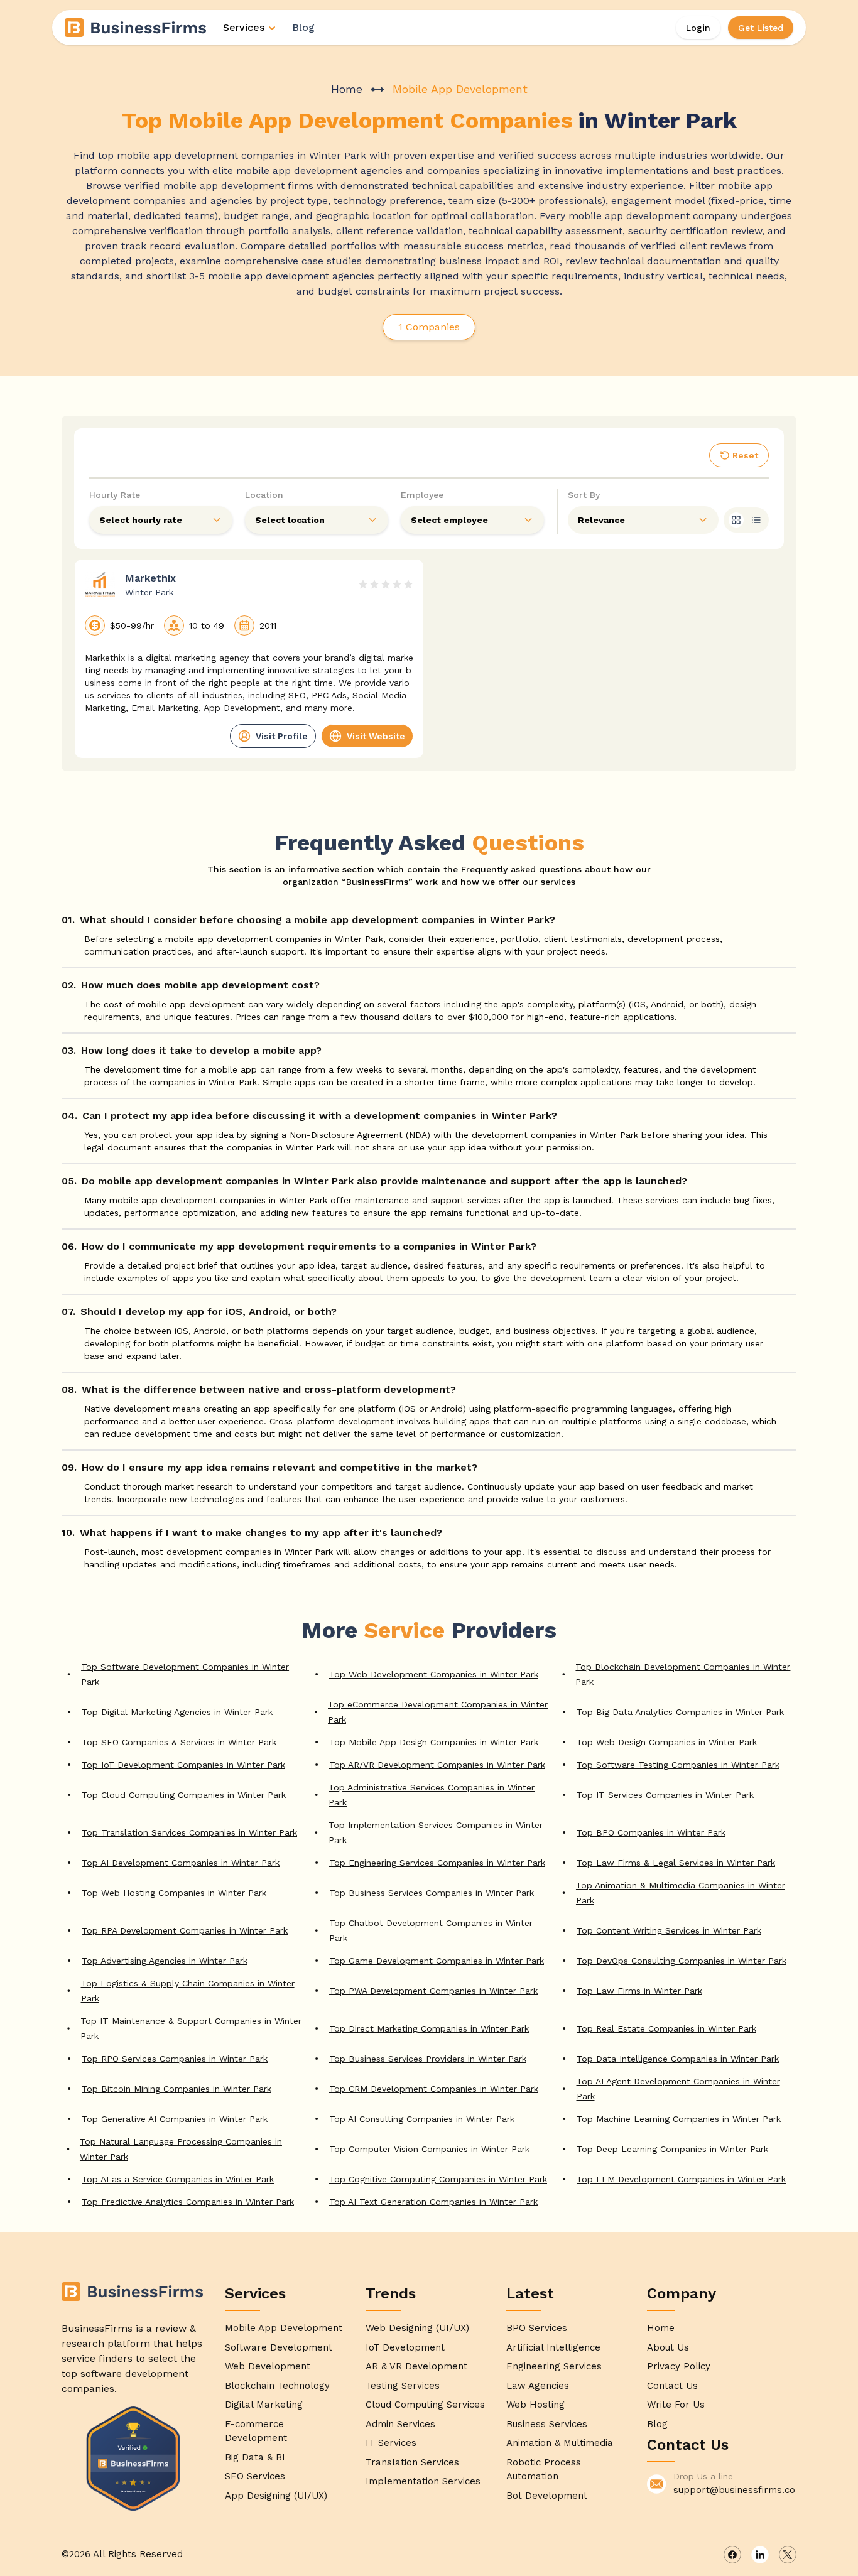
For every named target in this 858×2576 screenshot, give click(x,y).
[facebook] (732, 2555)
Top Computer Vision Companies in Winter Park (429, 2149)
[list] (756, 520)
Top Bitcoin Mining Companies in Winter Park (176, 2089)
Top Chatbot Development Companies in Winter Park (431, 1930)
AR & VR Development (416, 2366)
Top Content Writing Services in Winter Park (669, 1930)
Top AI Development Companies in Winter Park (181, 1863)
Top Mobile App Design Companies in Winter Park (434, 1742)
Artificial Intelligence (553, 2347)
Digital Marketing (264, 2405)
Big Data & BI (255, 2457)
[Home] (136, 28)
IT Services (391, 2443)
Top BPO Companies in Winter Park (651, 1832)
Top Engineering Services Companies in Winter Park (437, 1863)
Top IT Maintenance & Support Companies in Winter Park (191, 2028)
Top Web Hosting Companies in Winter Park (174, 1893)
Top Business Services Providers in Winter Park (428, 2059)
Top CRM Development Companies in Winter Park (434, 2089)
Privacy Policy (679, 2366)
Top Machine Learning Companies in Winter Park (679, 2119)
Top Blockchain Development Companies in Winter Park (683, 1674)
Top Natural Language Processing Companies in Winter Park (181, 2149)
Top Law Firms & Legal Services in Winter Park (676, 1863)
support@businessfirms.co (734, 2490)
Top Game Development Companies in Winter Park (437, 1961)
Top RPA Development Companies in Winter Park (185, 1930)
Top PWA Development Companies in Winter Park (433, 1991)
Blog (303, 27)
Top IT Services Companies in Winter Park (665, 1795)
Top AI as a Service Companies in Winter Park (178, 2179)
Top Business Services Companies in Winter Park (432, 1893)
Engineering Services (554, 2366)
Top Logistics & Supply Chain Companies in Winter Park (188, 1991)
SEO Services (255, 2476)
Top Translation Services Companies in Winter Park (189, 1832)
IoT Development (405, 2347)
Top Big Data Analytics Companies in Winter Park (680, 1712)
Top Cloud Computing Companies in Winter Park (184, 1795)
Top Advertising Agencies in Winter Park (165, 1961)
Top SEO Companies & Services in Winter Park (179, 1742)
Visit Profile (282, 736)
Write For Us (676, 2405)
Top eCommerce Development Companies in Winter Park (438, 1712)
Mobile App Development (284, 2328)
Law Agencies (538, 2386)
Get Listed (761, 28)
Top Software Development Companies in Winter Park (185, 1674)
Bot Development (547, 2496)
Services (244, 27)
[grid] (736, 520)
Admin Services (400, 2424)
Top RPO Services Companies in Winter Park (175, 2059)
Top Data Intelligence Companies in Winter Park (678, 2059)
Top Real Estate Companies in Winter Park (666, 2028)
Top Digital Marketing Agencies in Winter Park (177, 1712)
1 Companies (429, 327)
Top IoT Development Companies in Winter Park (183, 1765)
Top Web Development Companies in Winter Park (434, 1674)
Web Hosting (535, 2405)
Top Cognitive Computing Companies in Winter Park (438, 2179)
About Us (668, 2347)
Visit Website (376, 736)
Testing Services (403, 2386)
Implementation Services (423, 2481)
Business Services (547, 2424)
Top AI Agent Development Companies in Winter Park (678, 2089)
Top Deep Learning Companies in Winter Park (672, 2149)
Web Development (268, 2366)
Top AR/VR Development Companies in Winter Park (437, 1765)
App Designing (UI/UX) (276, 2496)
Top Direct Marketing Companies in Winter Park (429, 2028)
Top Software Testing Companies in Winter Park (678, 1765)
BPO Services (537, 2328)
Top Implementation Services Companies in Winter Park (436, 1832)
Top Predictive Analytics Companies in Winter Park (188, 2202)
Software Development (279, 2347)
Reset (745, 455)
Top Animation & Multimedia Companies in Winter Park (681, 1893)
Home (347, 89)
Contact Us (672, 2386)
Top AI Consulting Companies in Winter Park (422, 2119)
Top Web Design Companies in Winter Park (667, 1742)
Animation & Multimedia (560, 2443)
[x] (788, 2555)
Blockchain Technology (277, 2386)
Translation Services (412, 2462)
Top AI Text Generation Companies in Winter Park (433, 2202)
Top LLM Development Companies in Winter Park (681, 2179)
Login (698, 28)
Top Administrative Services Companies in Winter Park (432, 1795)
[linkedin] (760, 2555)
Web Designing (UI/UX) (417, 2328)
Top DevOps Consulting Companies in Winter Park (682, 1961)
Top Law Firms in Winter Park (639, 1991)
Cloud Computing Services (425, 2405)
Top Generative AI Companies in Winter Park (175, 2119)
